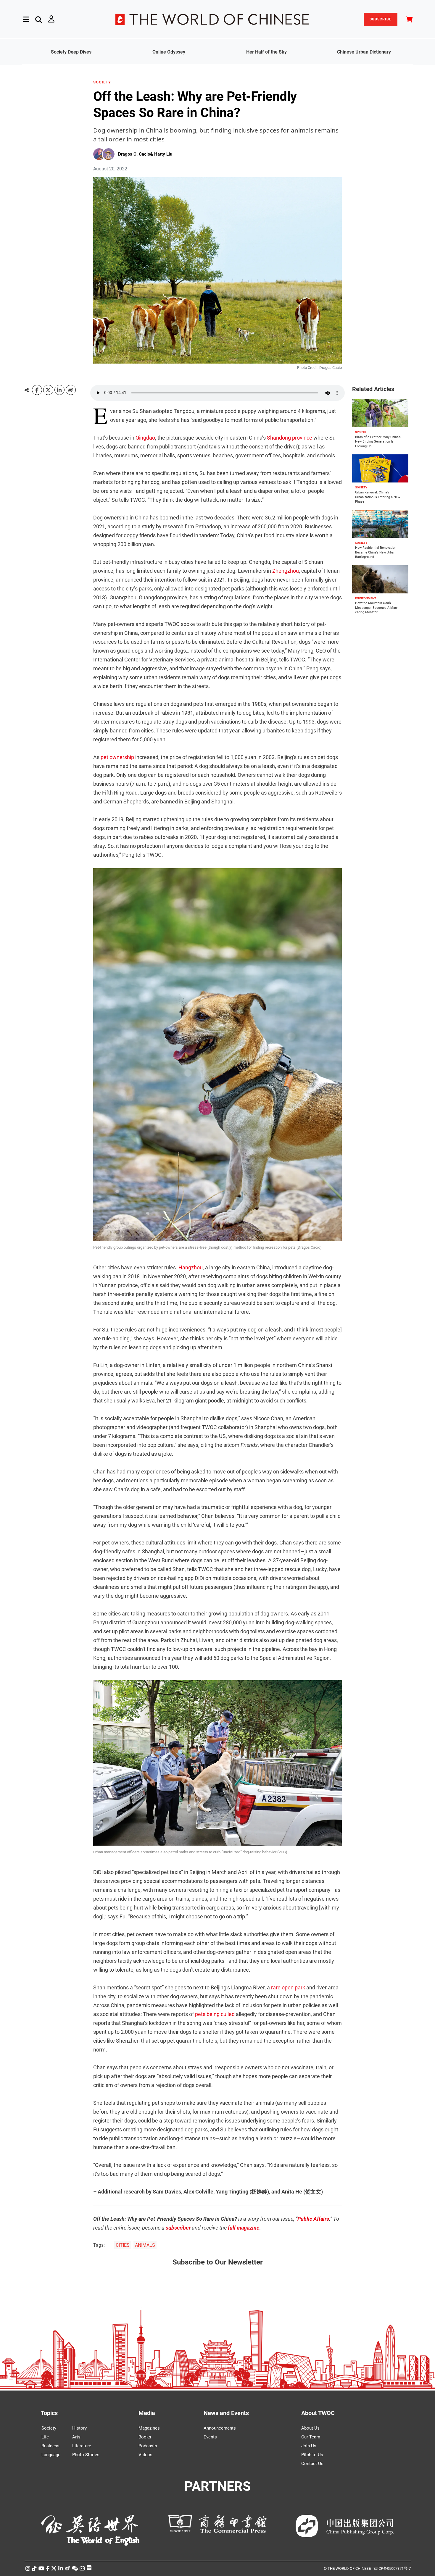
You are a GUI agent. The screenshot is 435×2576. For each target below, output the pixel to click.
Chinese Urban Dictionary (364, 52)
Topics (49, 2413)
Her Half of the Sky (266, 52)
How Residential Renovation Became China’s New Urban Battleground (376, 552)
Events (210, 2437)
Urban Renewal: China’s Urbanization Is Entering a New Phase (378, 497)
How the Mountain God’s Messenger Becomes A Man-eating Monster (376, 608)
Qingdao (145, 438)
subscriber (178, 2228)
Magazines (149, 2428)
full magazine (244, 2228)
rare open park (288, 1987)
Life (45, 2437)
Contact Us (312, 2464)
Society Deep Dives (71, 52)
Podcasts (148, 2446)
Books (145, 2437)
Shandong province (290, 438)
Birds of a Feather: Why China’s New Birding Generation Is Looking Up (378, 442)
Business (50, 2446)
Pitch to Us (312, 2455)
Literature (82, 2446)
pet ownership (117, 757)
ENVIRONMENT (366, 598)
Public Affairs (313, 2219)
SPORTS (361, 432)
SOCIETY (102, 82)
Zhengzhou (286, 571)
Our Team (311, 2437)
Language (51, 2455)
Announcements (220, 2428)
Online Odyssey (169, 52)
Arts (76, 2437)
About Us (310, 2428)
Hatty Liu (163, 154)
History (79, 2428)
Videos (145, 2455)
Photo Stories (86, 2455)
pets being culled (215, 2014)
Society (49, 2428)
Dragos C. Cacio (134, 154)
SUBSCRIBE (381, 19)
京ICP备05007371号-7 (392, 2568)
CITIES (123, 2245)
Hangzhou (191, 1267)
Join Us (309, 2446)
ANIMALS (145, 2245)
